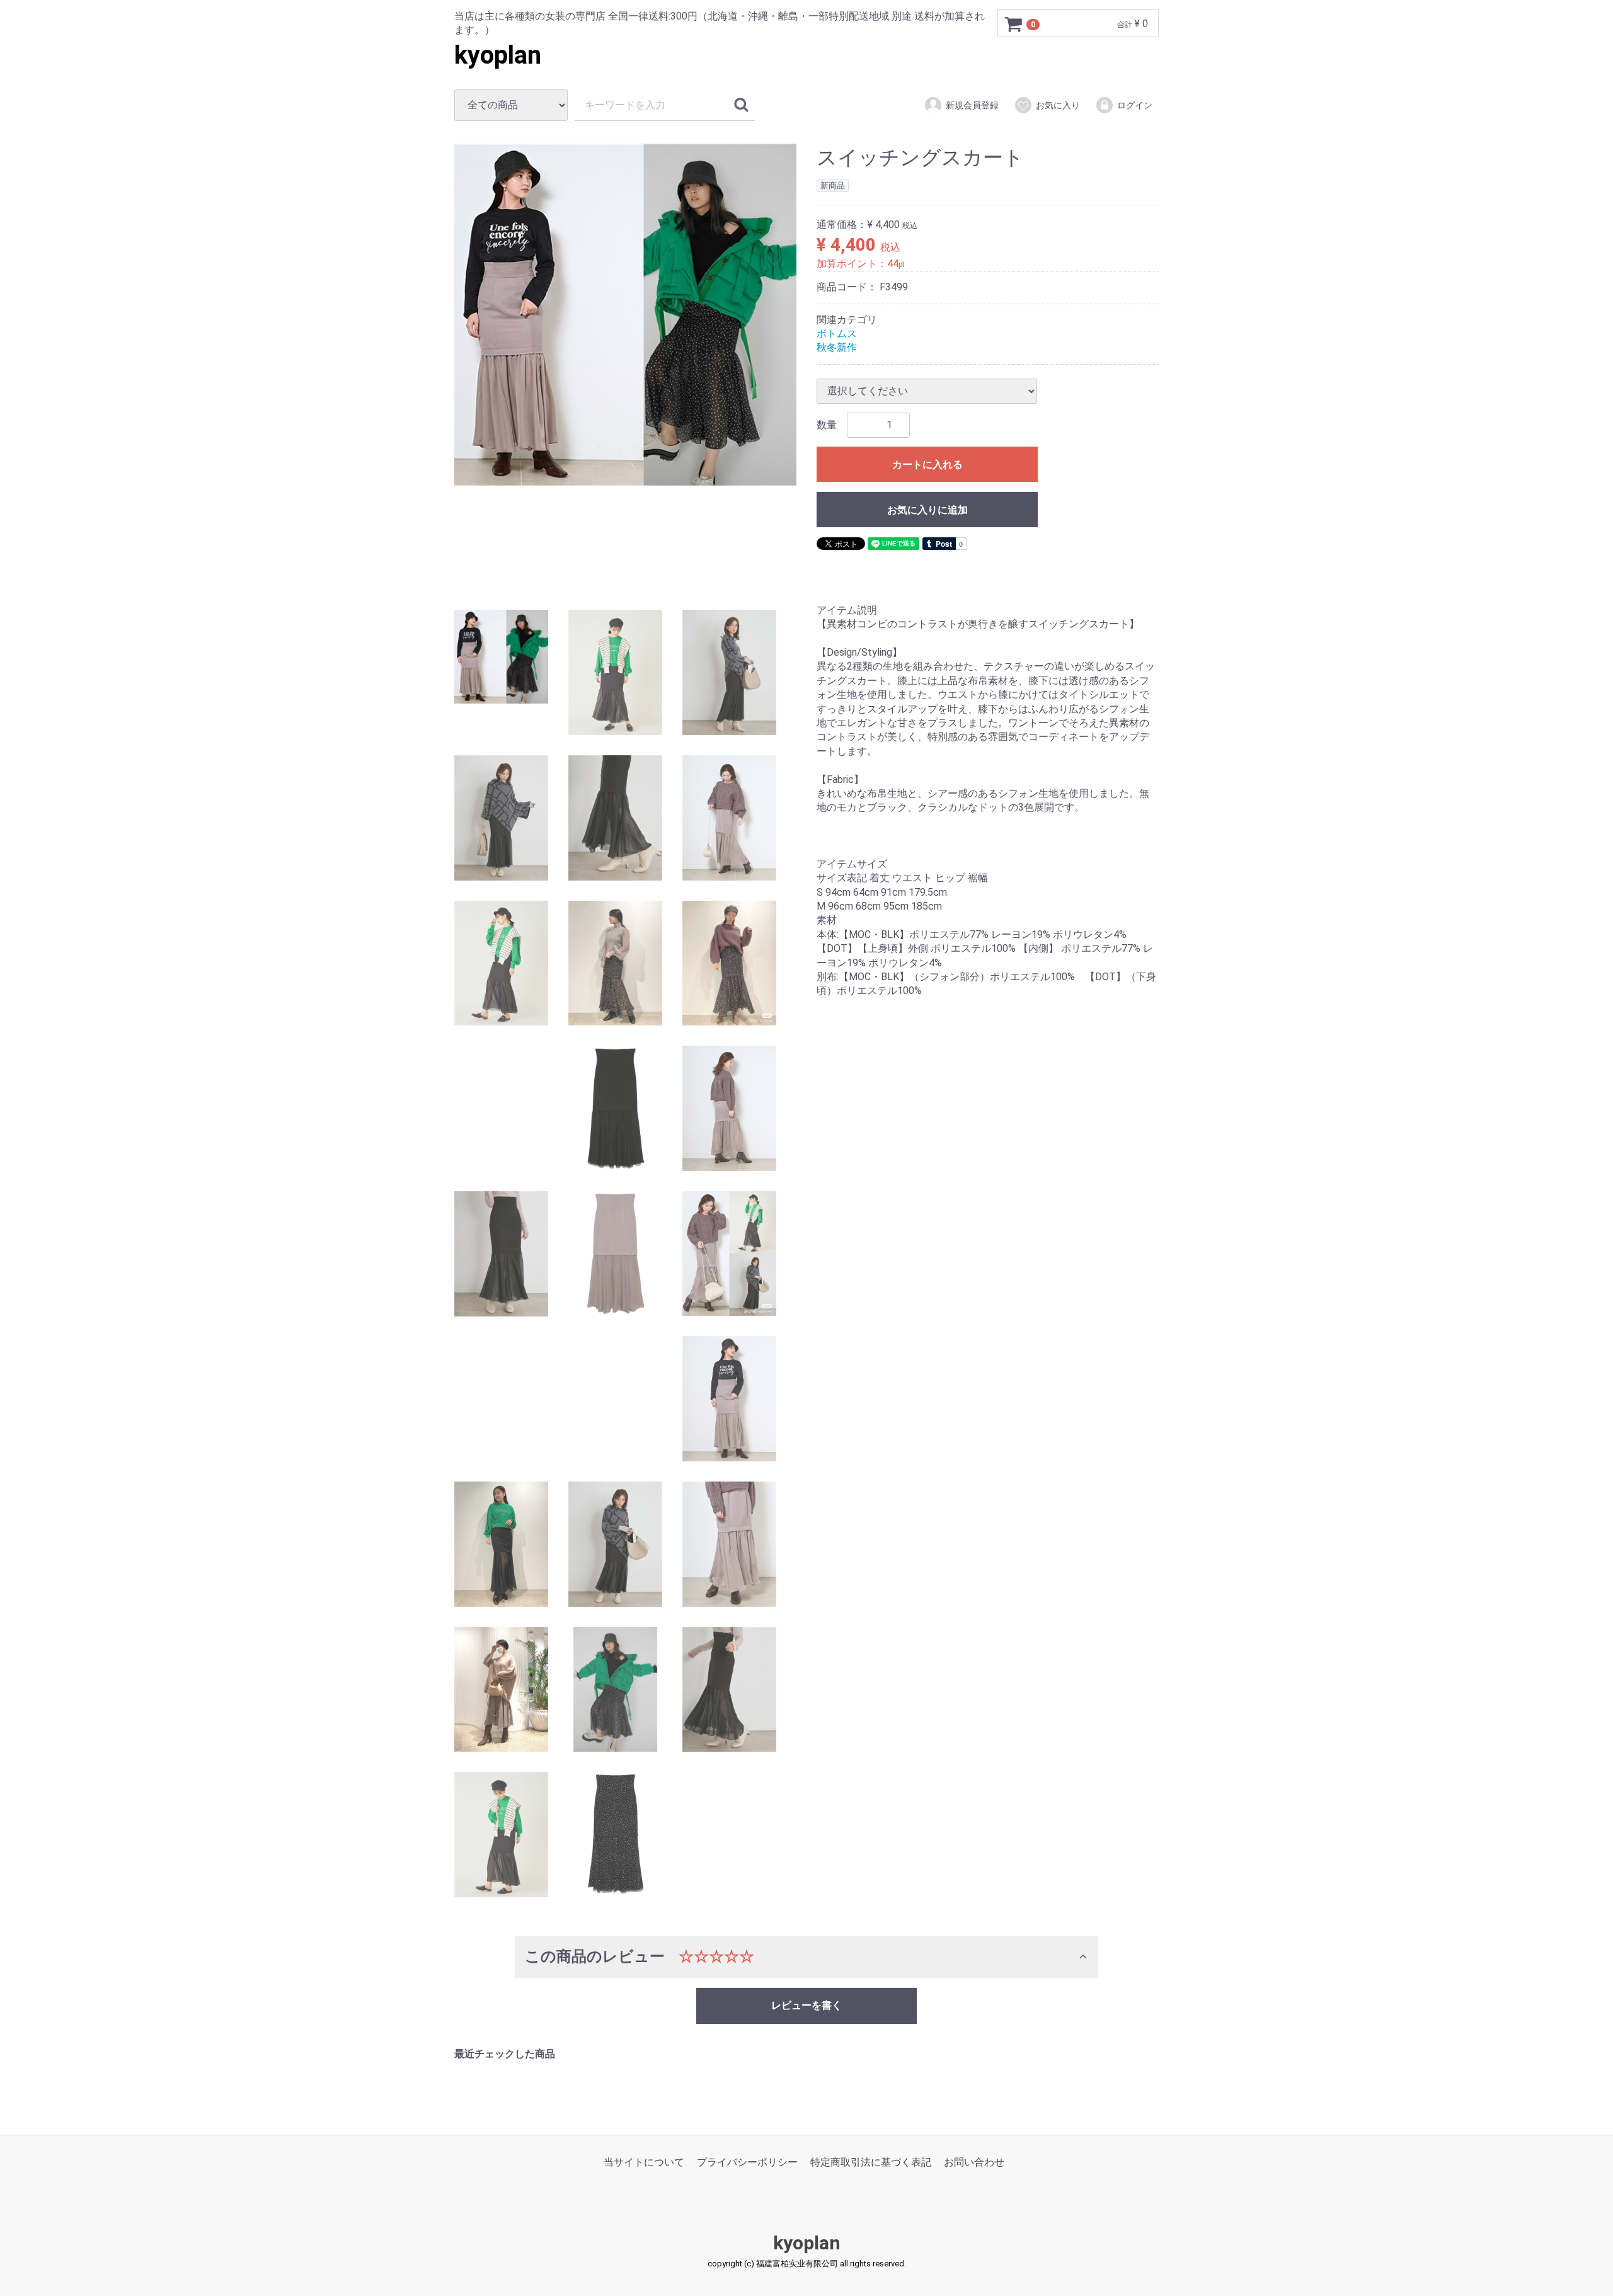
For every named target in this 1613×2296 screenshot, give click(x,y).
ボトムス (837, 334)
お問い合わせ (974, 2163)
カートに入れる (927, 465)
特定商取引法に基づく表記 (871, 2163)
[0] (1014, 24)
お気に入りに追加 (927, 510)
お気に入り (1058, 105)
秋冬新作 (837, 348)
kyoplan (498, 55)
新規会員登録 (972, 105)
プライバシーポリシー (747, 2163)
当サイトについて (644, 2163)
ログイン (1135, 105)
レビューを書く (806, 2005)
